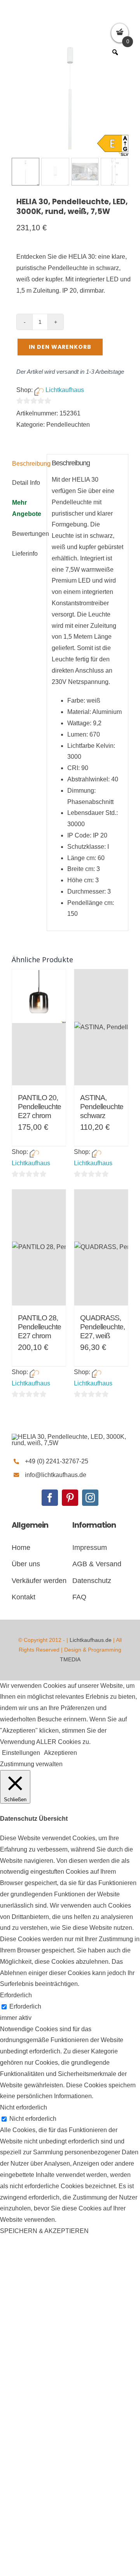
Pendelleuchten (68, 425)
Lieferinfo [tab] (25, 554)
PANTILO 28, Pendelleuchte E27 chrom (39, 1327)
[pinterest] (70, 1498)
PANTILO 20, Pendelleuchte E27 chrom (39, 1107)
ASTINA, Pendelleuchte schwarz (102, 1107)
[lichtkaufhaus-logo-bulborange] (70, 1437)
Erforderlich (25, 2006)
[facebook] (50, 1498)
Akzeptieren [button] (60, 1753)
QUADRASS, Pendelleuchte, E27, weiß (102, 1327)
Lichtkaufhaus (65, 390)
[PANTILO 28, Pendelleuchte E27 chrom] (39, 1247)
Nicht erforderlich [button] (24, 2107)
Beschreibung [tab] (27, 464)
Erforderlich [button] (16, 1995)
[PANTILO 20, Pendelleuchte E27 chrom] (39, 1027)
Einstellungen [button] (21, 1753)
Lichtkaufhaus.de (91, 1640)
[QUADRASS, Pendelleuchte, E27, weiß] (101, 1247)
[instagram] (90, 1498)
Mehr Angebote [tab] (27, 508)
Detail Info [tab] (26, 483)
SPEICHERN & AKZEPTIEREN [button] (44, 2231)
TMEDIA (70, 1659)
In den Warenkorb (60, 347)
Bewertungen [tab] (27, 534)
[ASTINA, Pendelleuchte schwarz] (101, 1027)
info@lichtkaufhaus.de (56, 1475)
